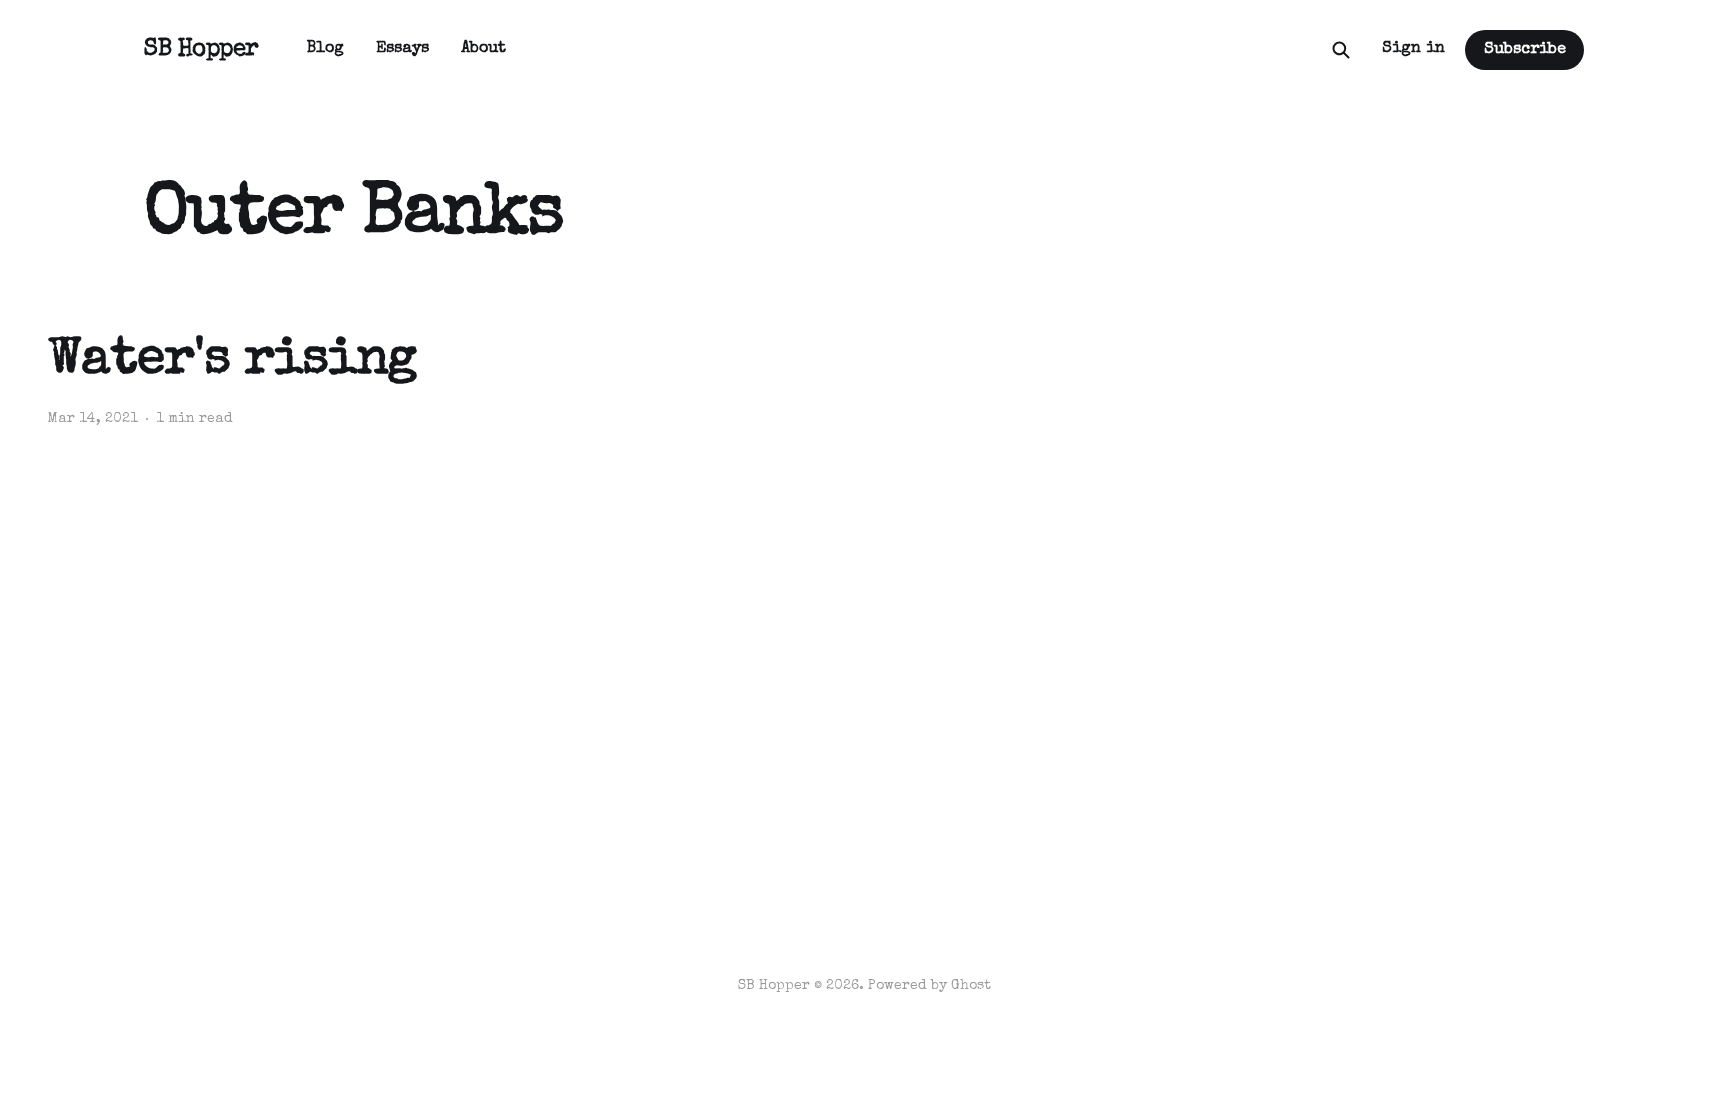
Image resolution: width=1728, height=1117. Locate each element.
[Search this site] (1341, 50)
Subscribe (1525, 50)
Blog (325, 49)
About (483, 49)
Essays (402, 49)
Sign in (1413, 49)
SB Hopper (201, 50)
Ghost (971, 986)
